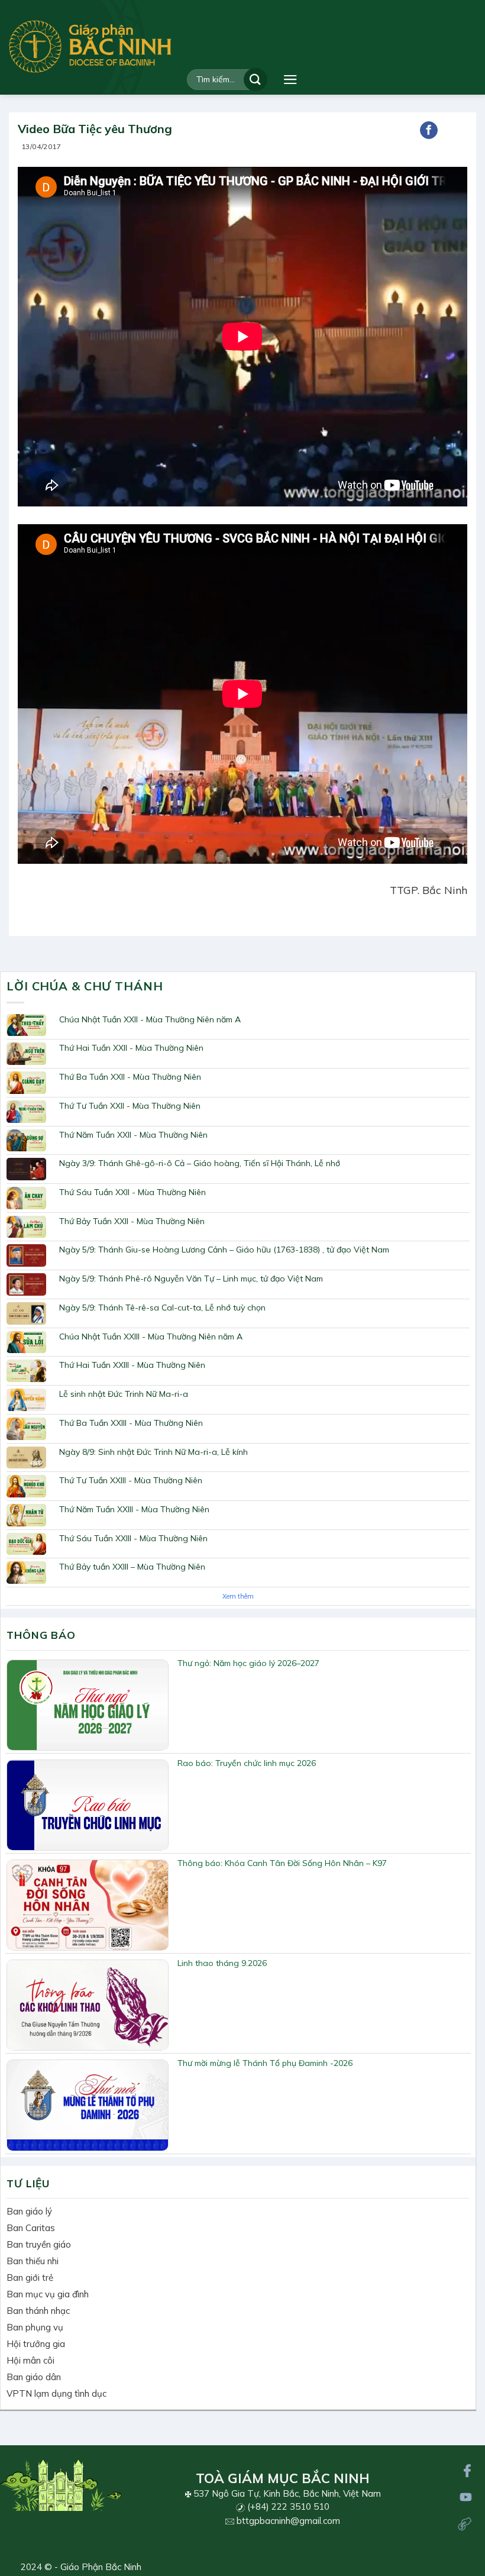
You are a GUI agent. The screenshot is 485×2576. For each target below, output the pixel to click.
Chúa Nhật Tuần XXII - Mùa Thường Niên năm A (150, 1019)
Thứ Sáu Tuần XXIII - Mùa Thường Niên (133, 1538)
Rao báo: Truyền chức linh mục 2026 (247, 1763)
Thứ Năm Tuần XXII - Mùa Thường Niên (133, 1135)
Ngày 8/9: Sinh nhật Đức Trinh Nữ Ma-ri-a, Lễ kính (153, 1452)
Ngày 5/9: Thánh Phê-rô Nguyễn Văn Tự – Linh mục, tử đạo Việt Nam (191, 1279)
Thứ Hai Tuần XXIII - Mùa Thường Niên (132, 1365)
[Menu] (290, 80)
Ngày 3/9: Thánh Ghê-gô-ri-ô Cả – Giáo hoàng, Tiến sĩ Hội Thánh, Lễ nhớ (200, 1163)
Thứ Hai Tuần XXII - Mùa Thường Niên (131, 1048)
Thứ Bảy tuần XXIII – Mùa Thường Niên (132, 1567)
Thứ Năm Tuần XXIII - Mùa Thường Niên (134, 1509)
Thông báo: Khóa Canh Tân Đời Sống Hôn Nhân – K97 (282, 1863)
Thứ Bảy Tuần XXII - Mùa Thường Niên (132, 1221)
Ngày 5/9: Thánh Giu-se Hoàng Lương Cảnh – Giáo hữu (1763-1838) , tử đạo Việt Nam (224, 1250)
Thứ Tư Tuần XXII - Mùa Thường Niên (130, 1106)
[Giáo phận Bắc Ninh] (90, 46)
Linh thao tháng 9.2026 (222, 1963)
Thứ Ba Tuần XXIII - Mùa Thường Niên (131, 1423)
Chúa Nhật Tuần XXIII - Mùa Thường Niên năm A (151, 1337)
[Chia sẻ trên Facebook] (429, 130)
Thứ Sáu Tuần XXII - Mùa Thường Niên (132, 1192)
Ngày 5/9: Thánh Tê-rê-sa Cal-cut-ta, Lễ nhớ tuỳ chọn (162, 1308)
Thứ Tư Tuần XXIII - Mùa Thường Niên (131, 1480)
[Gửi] (256, 80)
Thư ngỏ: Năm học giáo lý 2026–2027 (248, 1663)
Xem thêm (238, 1596)
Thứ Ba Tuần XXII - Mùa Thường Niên (130, 1077)
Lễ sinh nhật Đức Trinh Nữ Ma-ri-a (124, 1394)
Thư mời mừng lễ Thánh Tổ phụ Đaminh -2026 (265, 2063)
